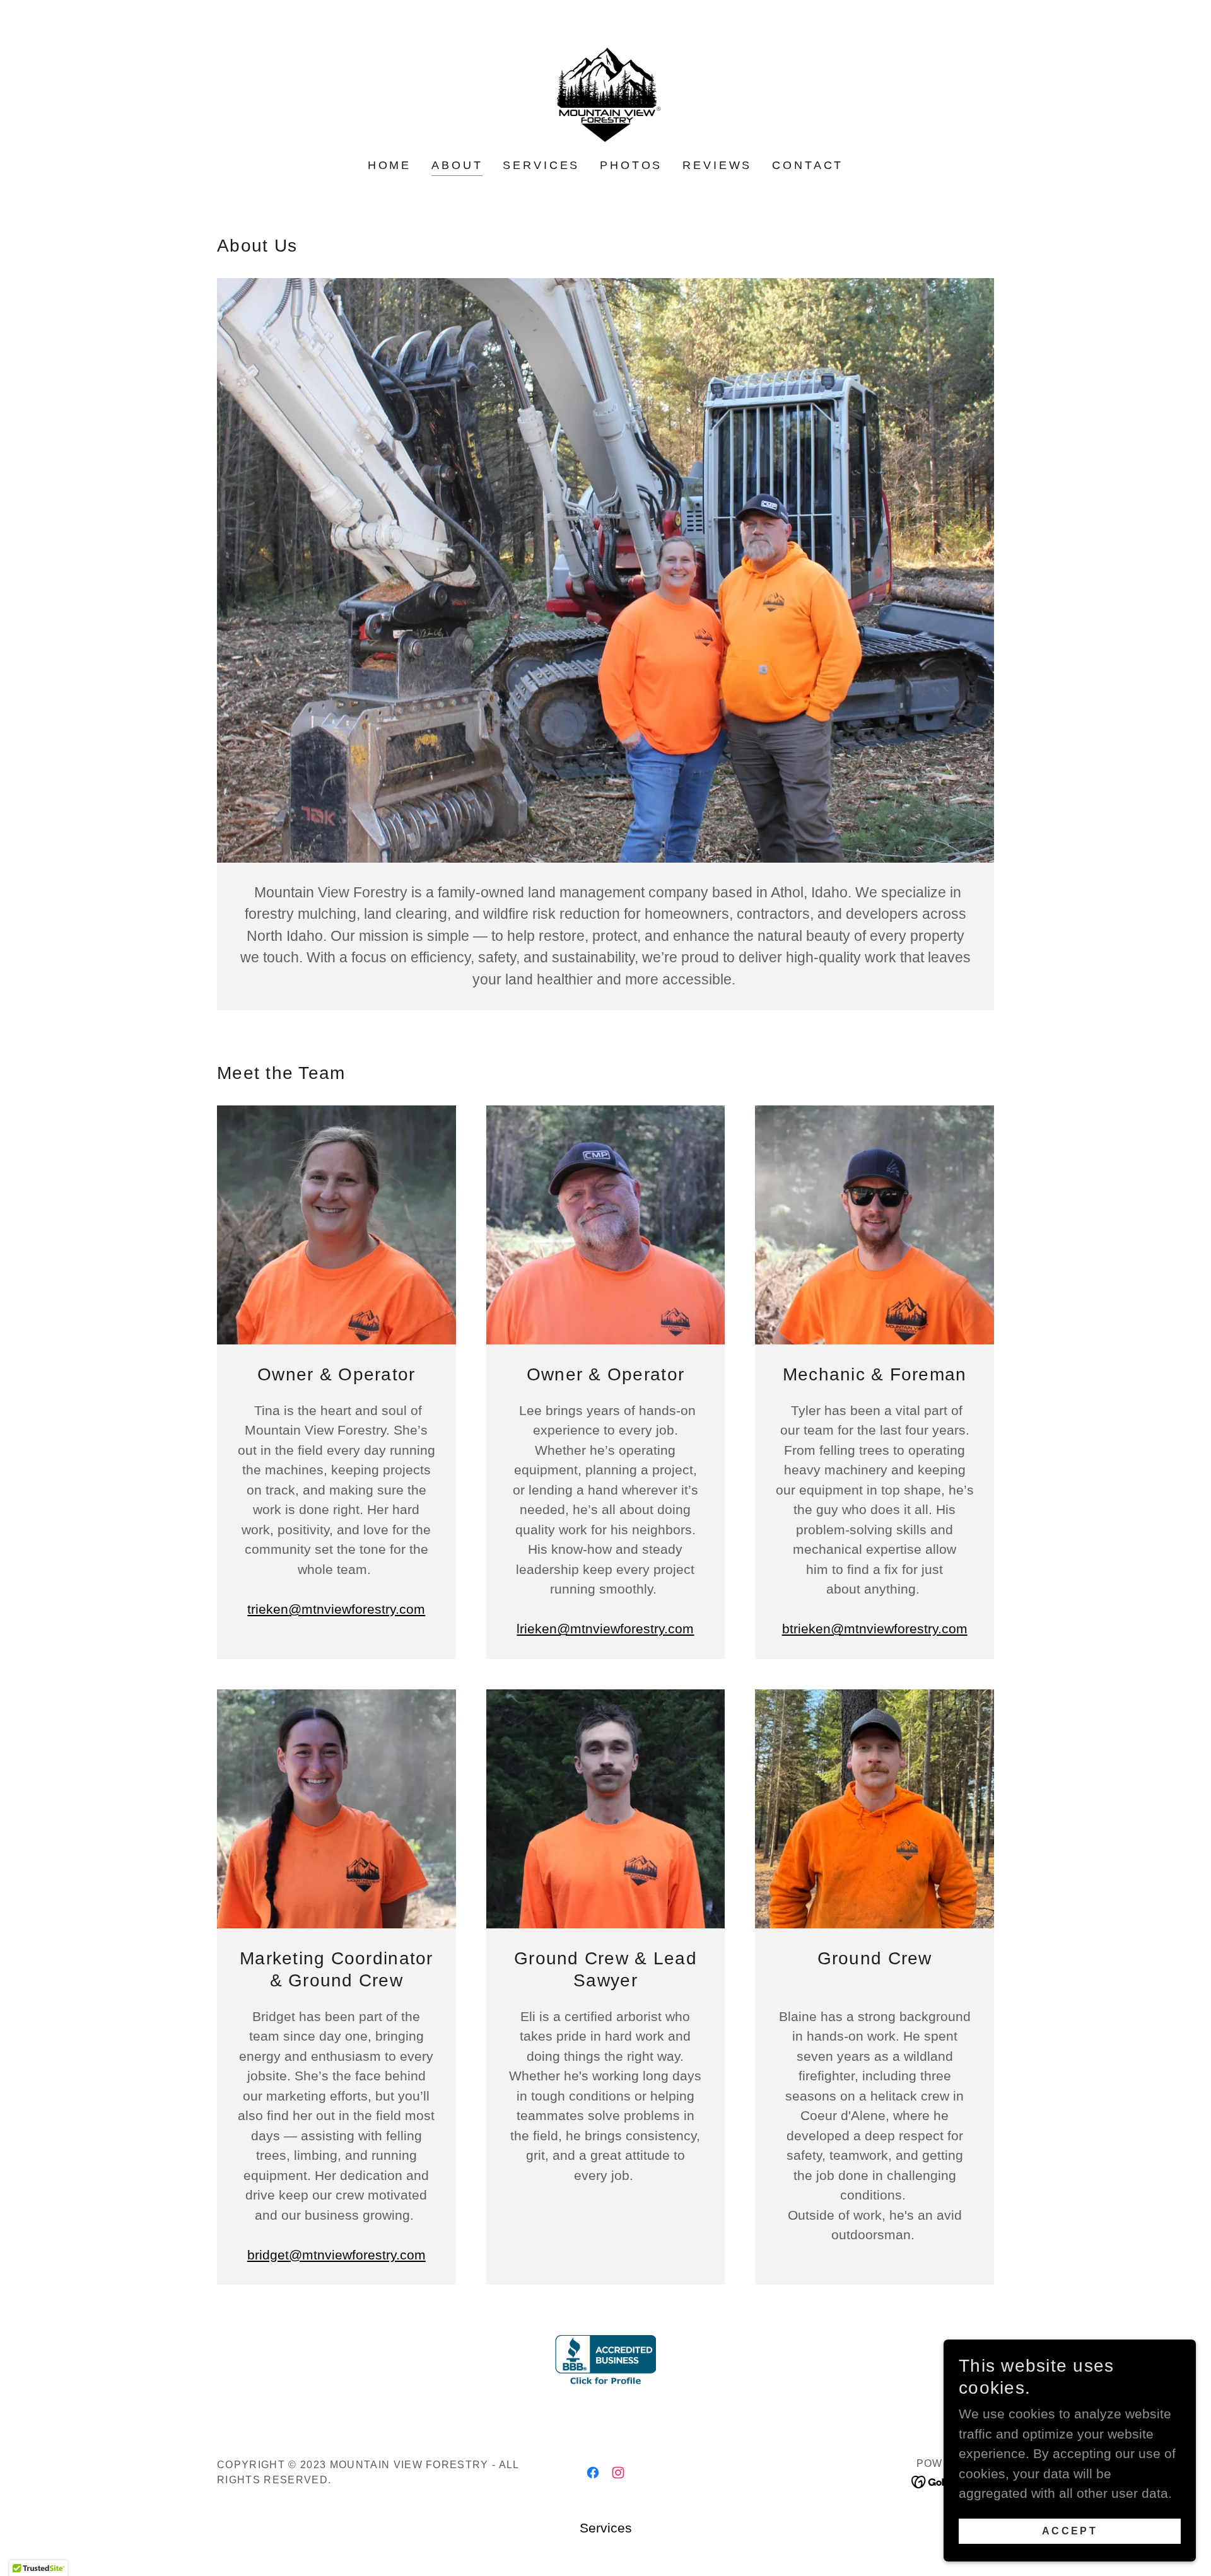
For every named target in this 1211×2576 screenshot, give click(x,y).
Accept (1070, 2530)
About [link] (457, 165)
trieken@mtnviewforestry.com (336, 1609)
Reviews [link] (717, 165)
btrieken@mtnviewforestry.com (875, 1629)
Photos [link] (631, 165)
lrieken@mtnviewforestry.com (605, 1629)
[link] (605, 88)
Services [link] (541, 165)
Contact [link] (808, 165)
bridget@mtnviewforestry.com (336, 2255)
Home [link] (389, 165)
